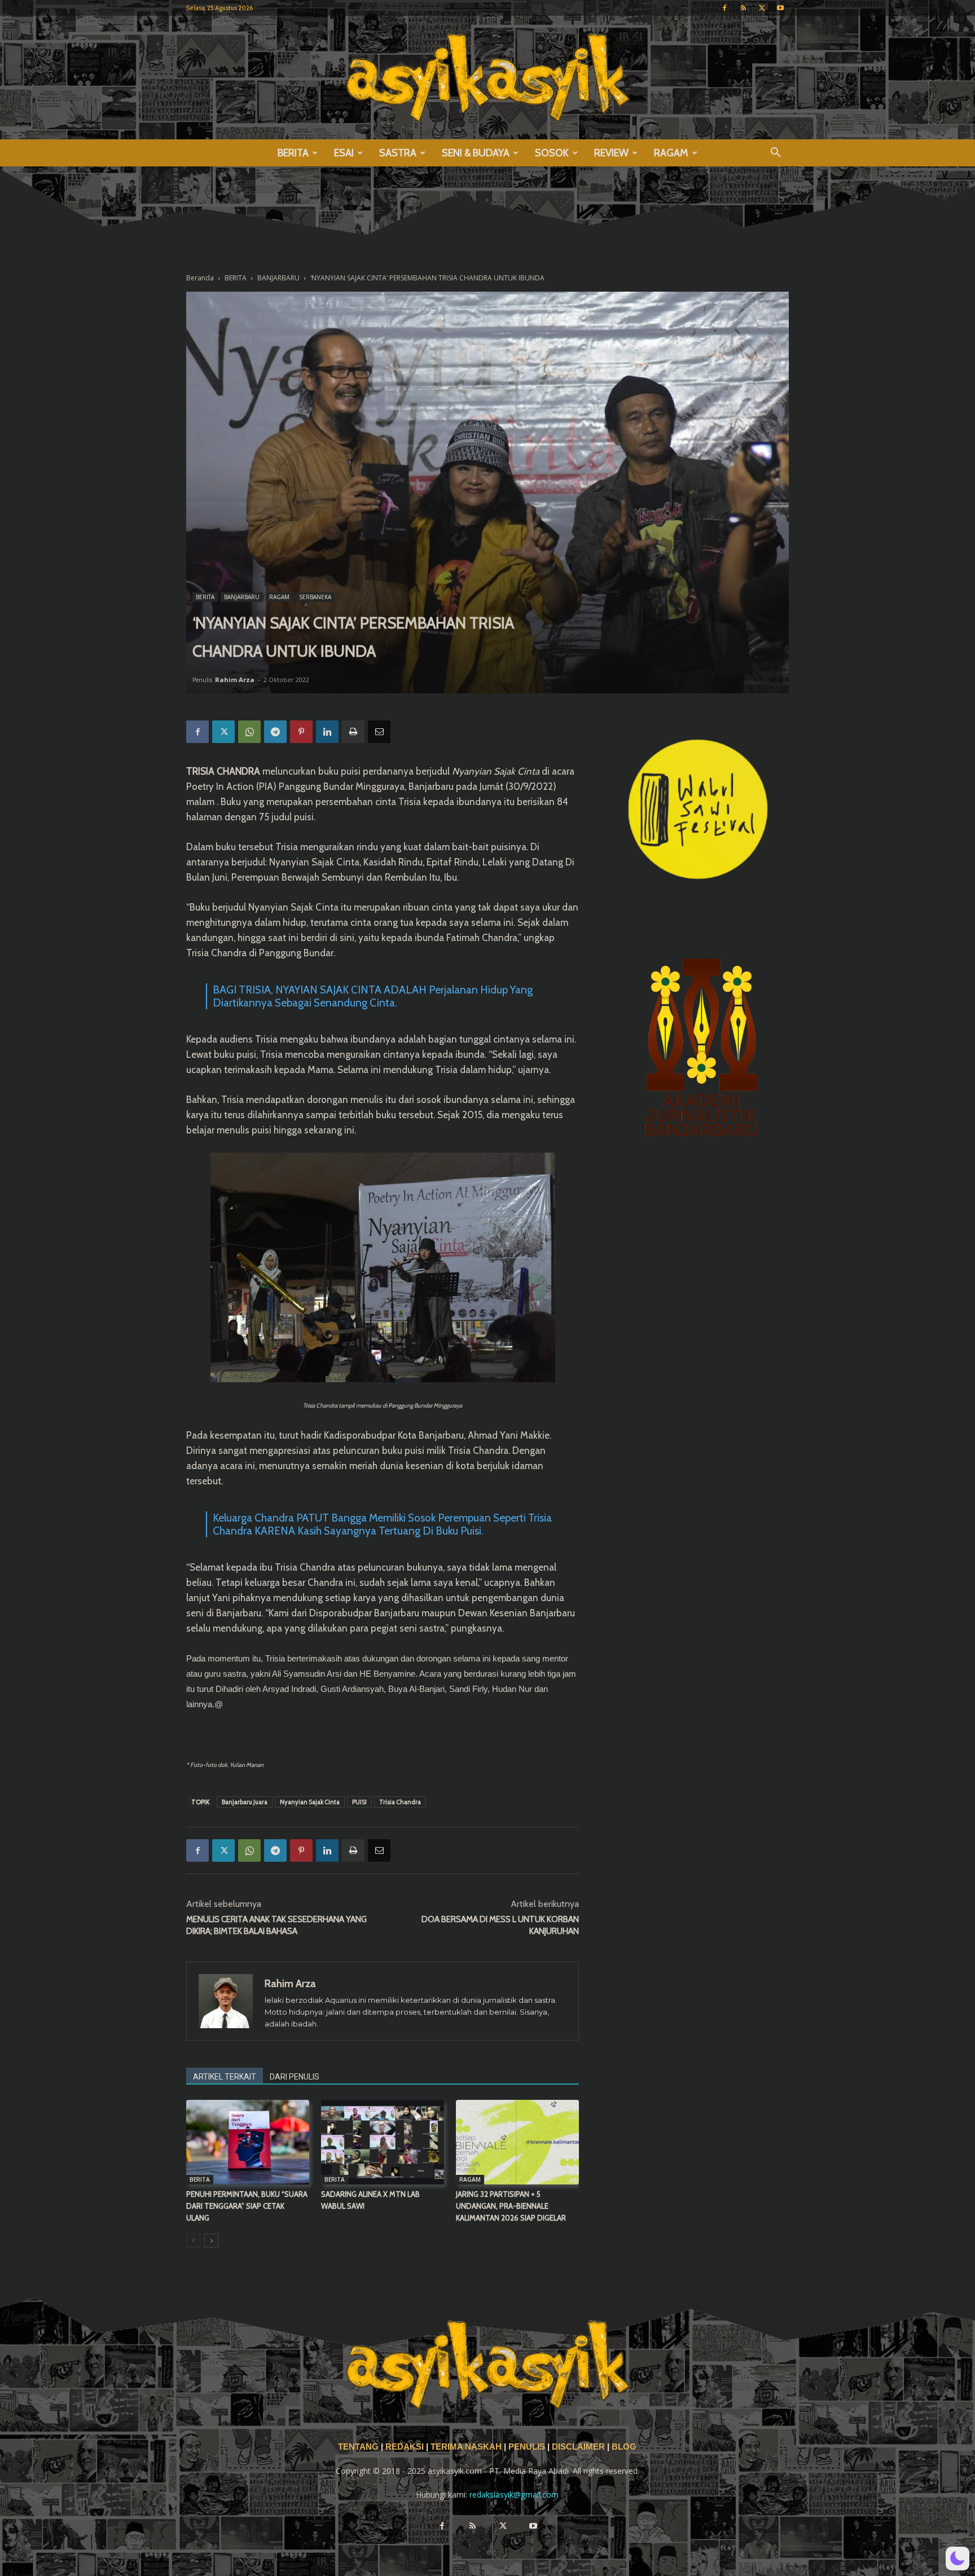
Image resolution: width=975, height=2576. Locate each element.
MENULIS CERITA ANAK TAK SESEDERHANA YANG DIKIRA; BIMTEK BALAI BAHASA (276, 1925)
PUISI (359, 1802)
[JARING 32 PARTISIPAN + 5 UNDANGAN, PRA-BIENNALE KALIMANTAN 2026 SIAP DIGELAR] (517, 2142)
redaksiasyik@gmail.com (514, 2494)
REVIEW (611, 153)
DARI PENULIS (295, 2077)
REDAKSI (405, 2447)
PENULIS (528, 2447)
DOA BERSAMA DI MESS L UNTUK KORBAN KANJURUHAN (500, 1925)
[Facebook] (724, 8)
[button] (775, 154)
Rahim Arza (235, 680)
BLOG (624, 2447)
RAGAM (671, 153)
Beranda (200, 278)
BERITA (293, 153)
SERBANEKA (315, 597)
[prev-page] (193, 2241)
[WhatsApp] (249, 732)
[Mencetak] (353, 732)
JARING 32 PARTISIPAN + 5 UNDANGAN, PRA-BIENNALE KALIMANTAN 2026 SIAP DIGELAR (511, 2206)
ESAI (344, 153)
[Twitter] (762, 8)
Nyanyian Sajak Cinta (310, 1802)
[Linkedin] (327, 732)
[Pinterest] (301, 732)
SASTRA (398, 153)
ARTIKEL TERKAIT (225, 2077)
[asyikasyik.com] (488, 78)
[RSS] (743, 8)
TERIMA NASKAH (467, 2447)
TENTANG (359, 2447)
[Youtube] (780, 8)
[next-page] (211, 2241)
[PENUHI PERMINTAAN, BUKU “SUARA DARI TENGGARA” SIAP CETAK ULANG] (248, 2142)
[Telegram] (275, 732)
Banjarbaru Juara (245, 1802)
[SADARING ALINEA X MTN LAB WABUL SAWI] (383, 2142)
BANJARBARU (278, 278)
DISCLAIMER (578, 2447)
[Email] (379, 732)
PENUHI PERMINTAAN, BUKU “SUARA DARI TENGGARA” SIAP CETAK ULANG (247, 2206)
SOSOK (552, 153)
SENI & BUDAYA (476, 153)
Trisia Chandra (400, 1802)
